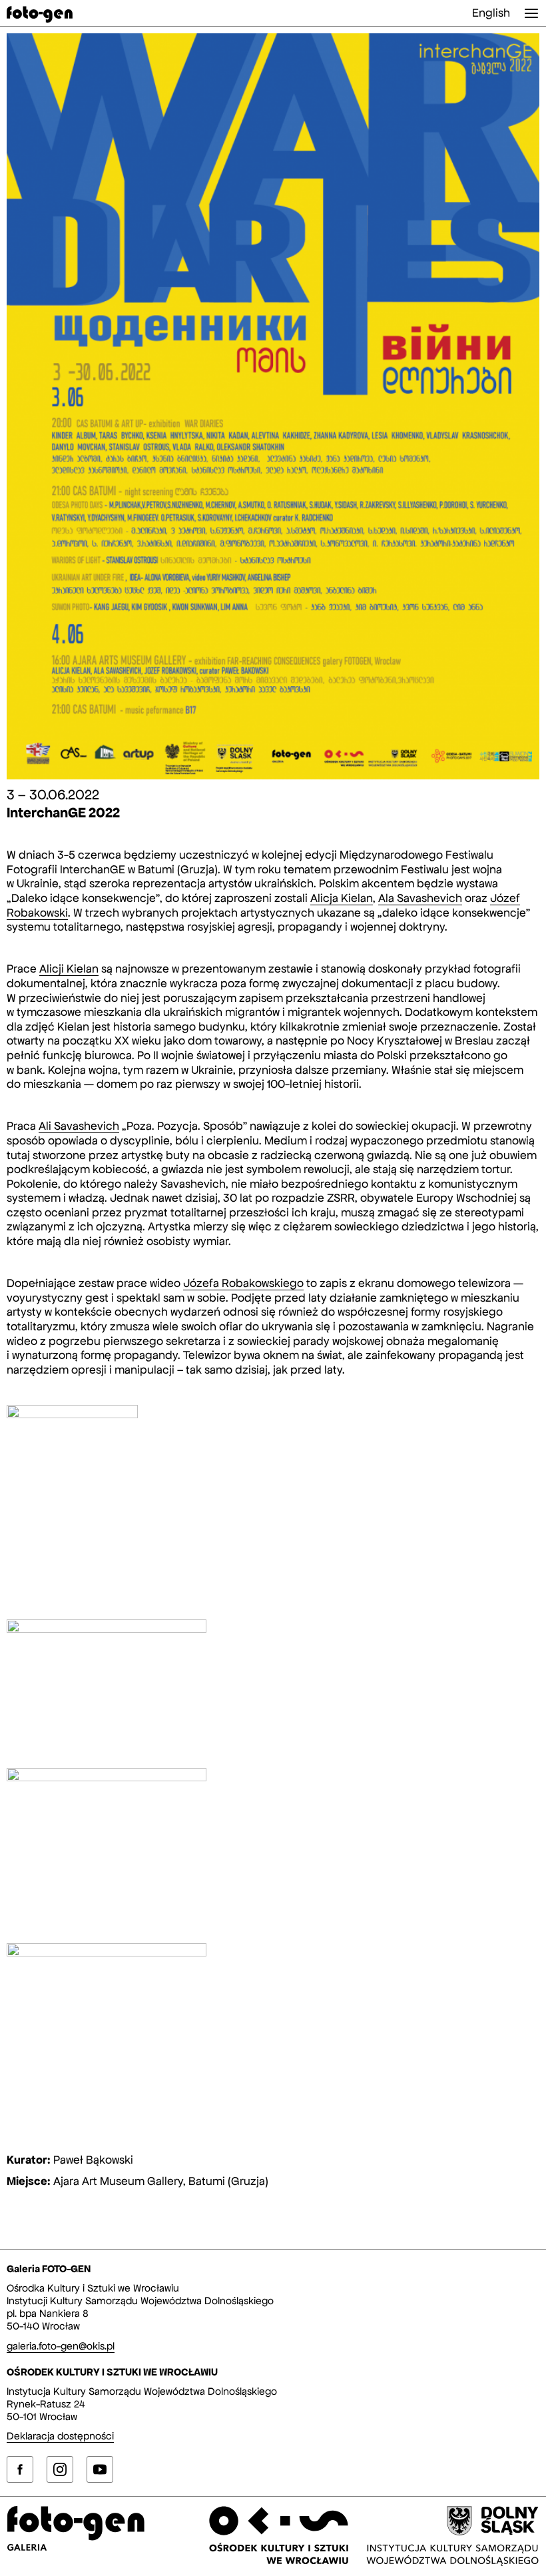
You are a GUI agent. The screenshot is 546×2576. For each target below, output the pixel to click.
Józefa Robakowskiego (243, 1283)
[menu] (531, 13)
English (491, 13)
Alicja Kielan (342, 898)
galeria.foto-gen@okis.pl (61, 2346)
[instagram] (60, 2469)
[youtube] (100, 2469)
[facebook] (20, 2469)
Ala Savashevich (420, 898)
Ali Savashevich (79, 1126)
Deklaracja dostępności (60, 2436)
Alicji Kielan (69, 969)
